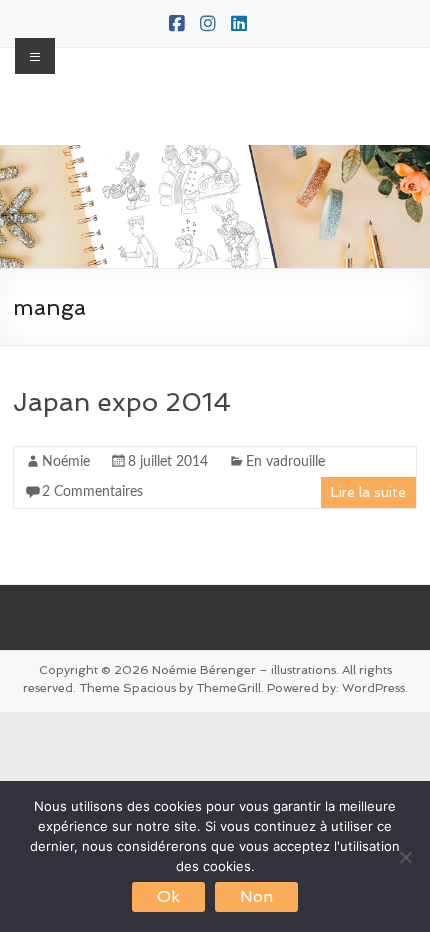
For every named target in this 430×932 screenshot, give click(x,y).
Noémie (66, 462)
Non (256, 896)
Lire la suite (368, 492)
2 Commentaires (92, 492)
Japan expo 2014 (122, 402)
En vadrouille (285, 462)
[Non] (405, 857)
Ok (168, 896)
